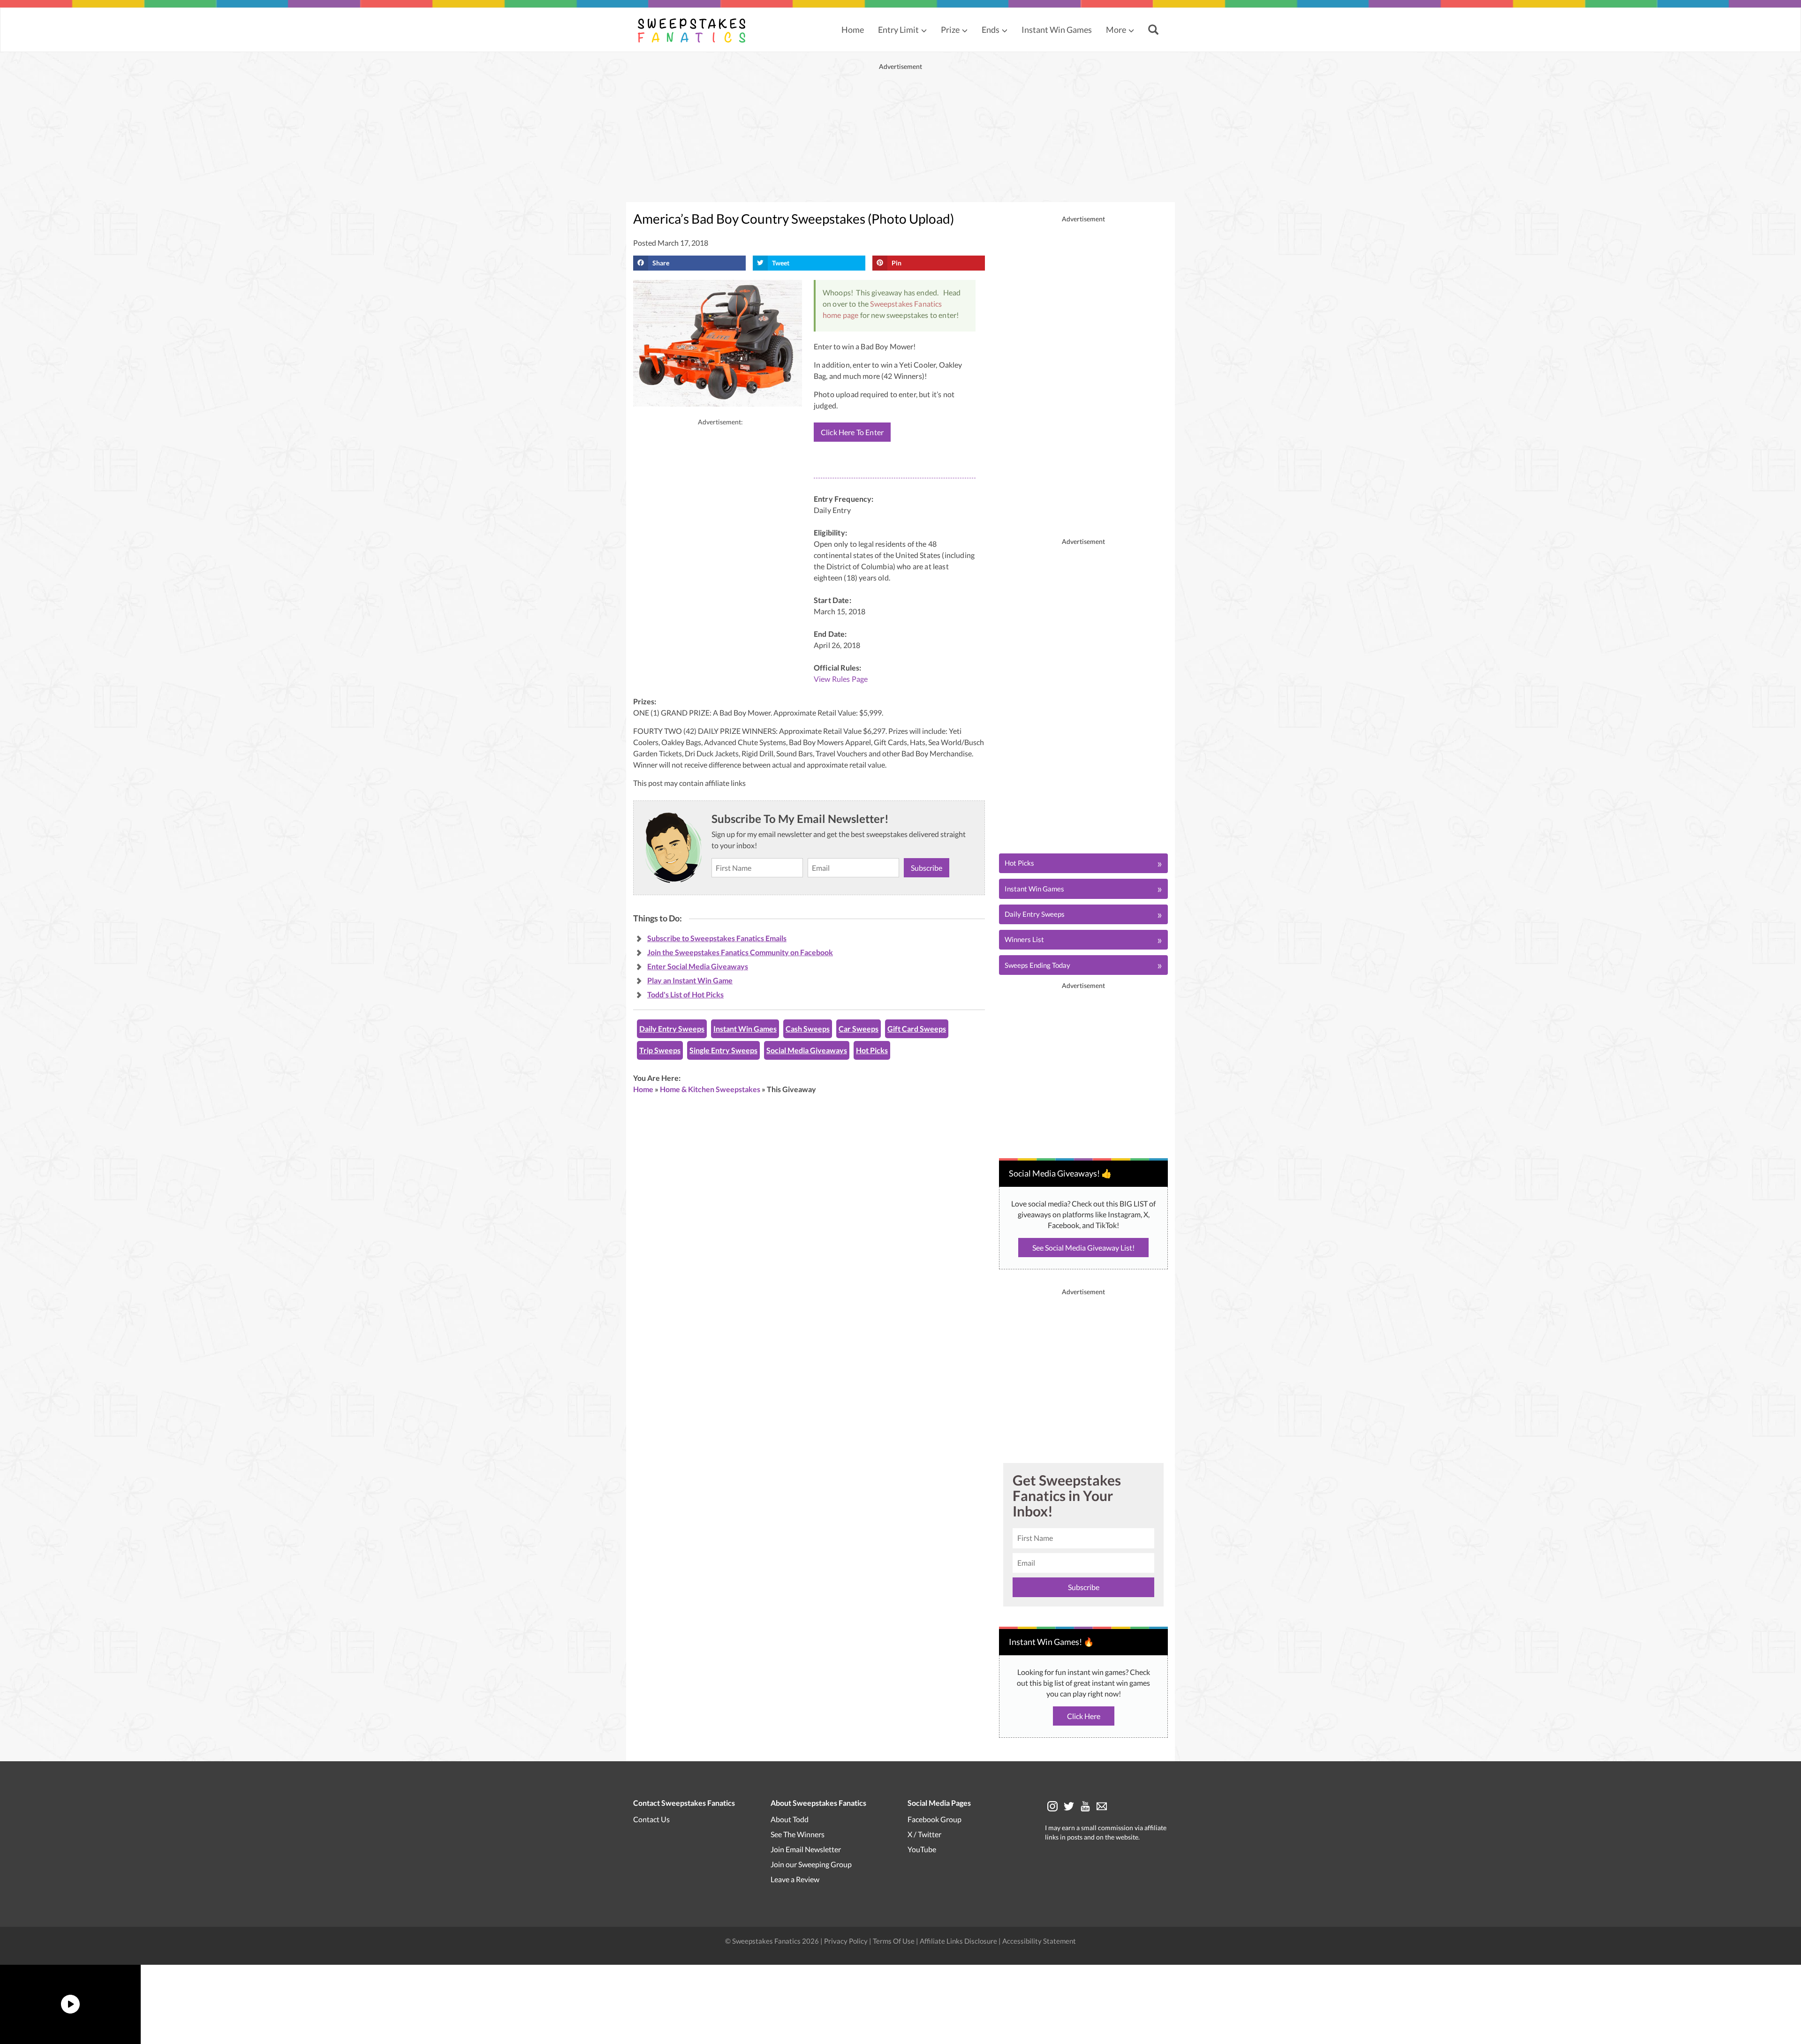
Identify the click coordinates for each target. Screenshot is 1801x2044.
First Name (897, 998)
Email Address (901, 1040)
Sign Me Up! (966, 1093)
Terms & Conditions (945, 1124)
